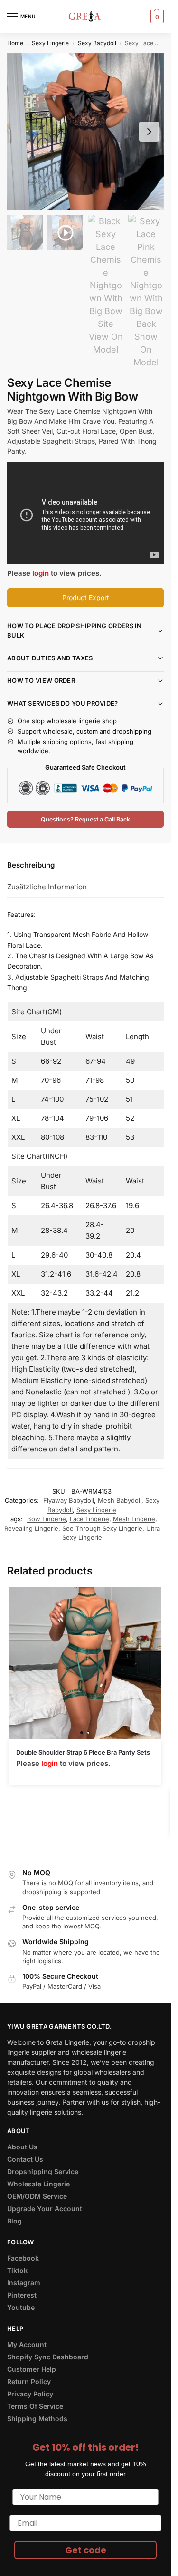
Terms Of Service (35, 2406)
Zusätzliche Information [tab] (47, 887)
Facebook (23, 2258)
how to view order (41, 680)
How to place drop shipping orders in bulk (75, 630)
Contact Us (25, 2159)
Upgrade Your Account (45, 2209)
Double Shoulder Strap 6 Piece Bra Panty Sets (83, 1752)
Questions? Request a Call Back (85, 819)
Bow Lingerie (47, 1519)
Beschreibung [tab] (31, 865)
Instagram (24, 2283)
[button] (156, 17)
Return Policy (29, 2381)
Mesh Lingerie (134, 1519)
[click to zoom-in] (85, 132)
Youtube (21, 2307)
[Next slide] (149, 132)
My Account (27, 2344)
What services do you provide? (63, 703)
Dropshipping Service (43, 2171)
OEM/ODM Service (37, 2196)
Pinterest (22, 2295)
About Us (22, 2147)
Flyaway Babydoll (69, 1500)
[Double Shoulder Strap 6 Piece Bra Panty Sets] (85, 1663)
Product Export (86, 597)
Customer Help (32, 2369)
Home (15, 43)
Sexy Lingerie (50, 43)
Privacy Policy (30, 2394)
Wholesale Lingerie (38, 2184)
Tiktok (17, 2270)
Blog (14, 2221)
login (41, 573)
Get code (86, 2550)
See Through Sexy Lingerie (102, 1528)
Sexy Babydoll (97, 43)
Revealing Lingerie (31, 1528)
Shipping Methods (37, 2419)
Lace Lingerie (89, 1519)
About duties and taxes (50, 658)
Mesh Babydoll (120, 1500)
